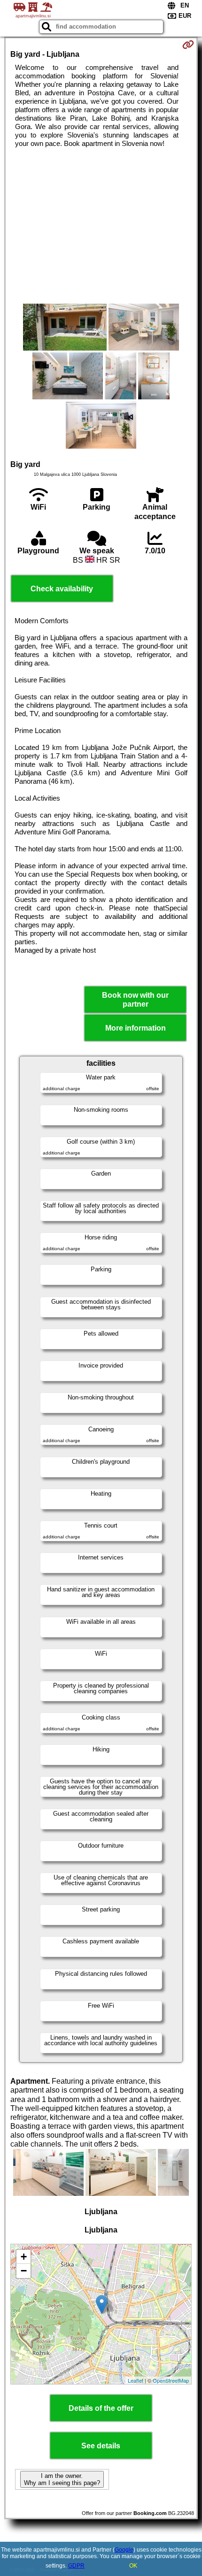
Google (124, 2550)
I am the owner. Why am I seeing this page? (62, 2479)
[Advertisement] (101, 226)
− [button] (24, 2271)
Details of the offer (101, 2408)
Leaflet (136, 2380)
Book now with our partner (135, 1000)
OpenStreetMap (171, 2380)
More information (136, 1028)
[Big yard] (65, 328)
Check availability (62, 589)
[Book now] (188, 45)
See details (101, 2446)
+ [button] (24, 2257)
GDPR (76, 2566)
